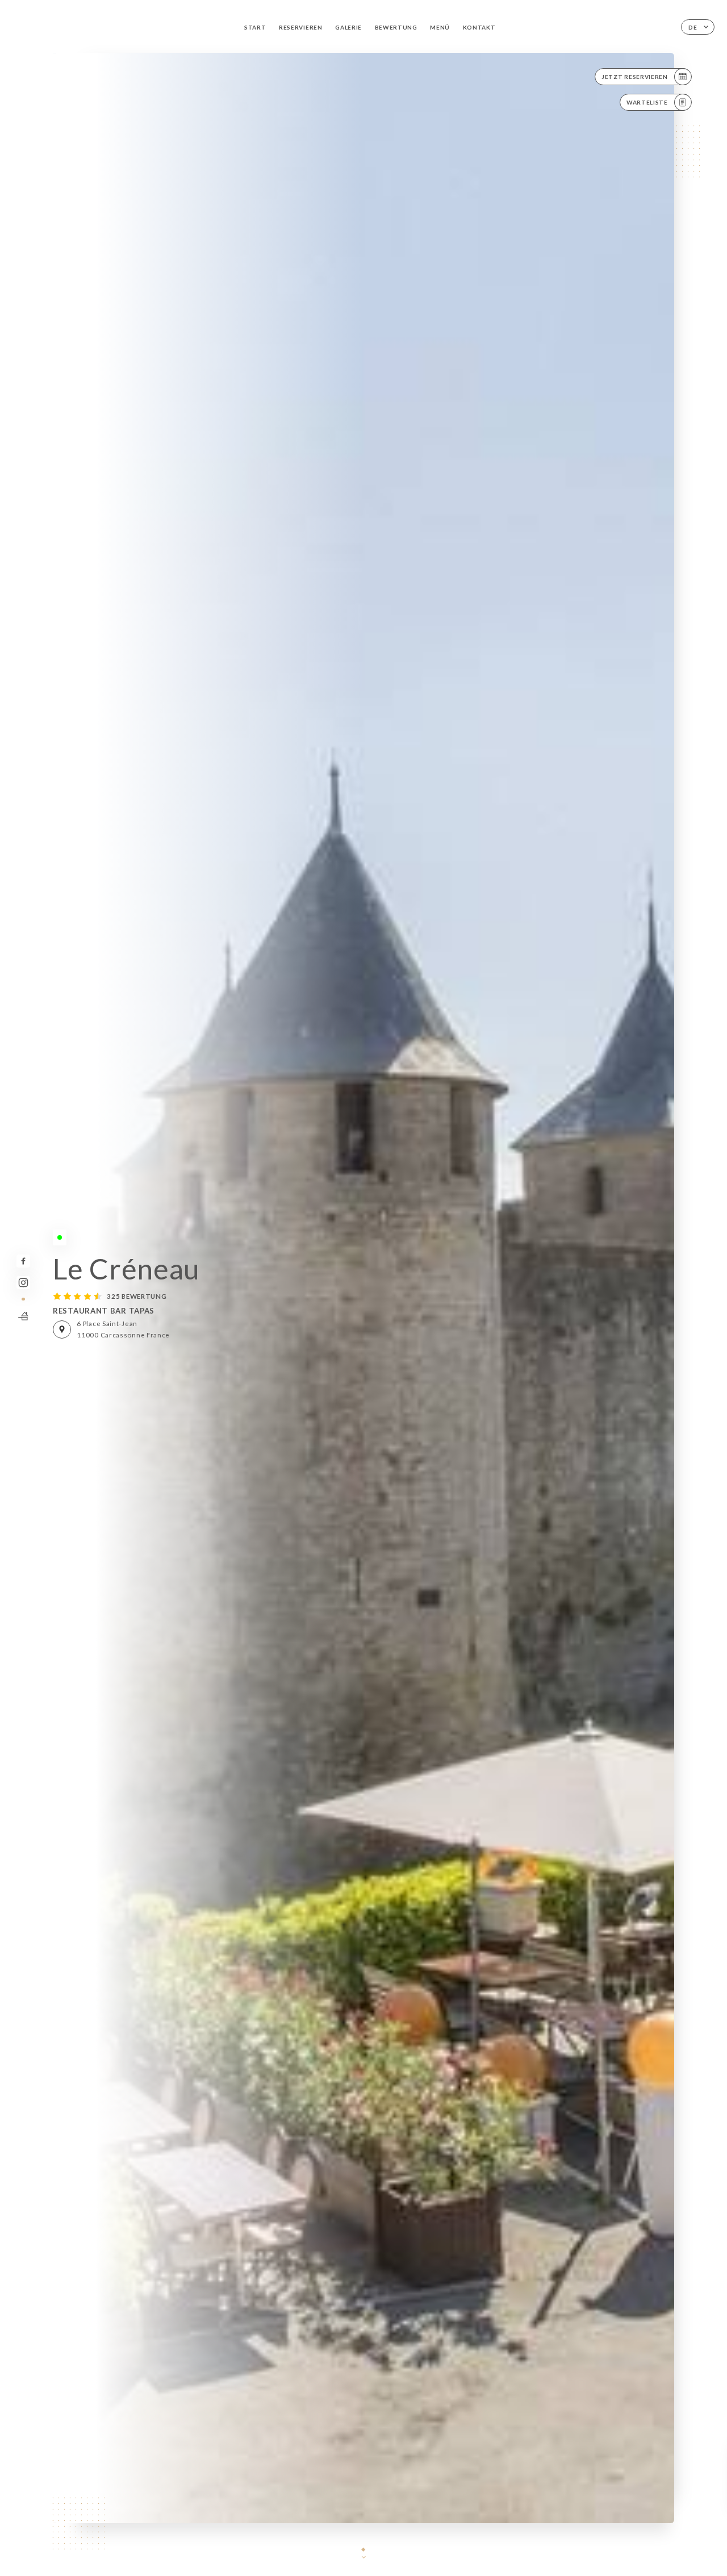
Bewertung (396, 27)
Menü (440, 27)
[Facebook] (23, 1261)
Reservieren (301, 27)
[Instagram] (23, 1283)
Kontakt (479, 27)
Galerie (348, 27)
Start (255, 27)
